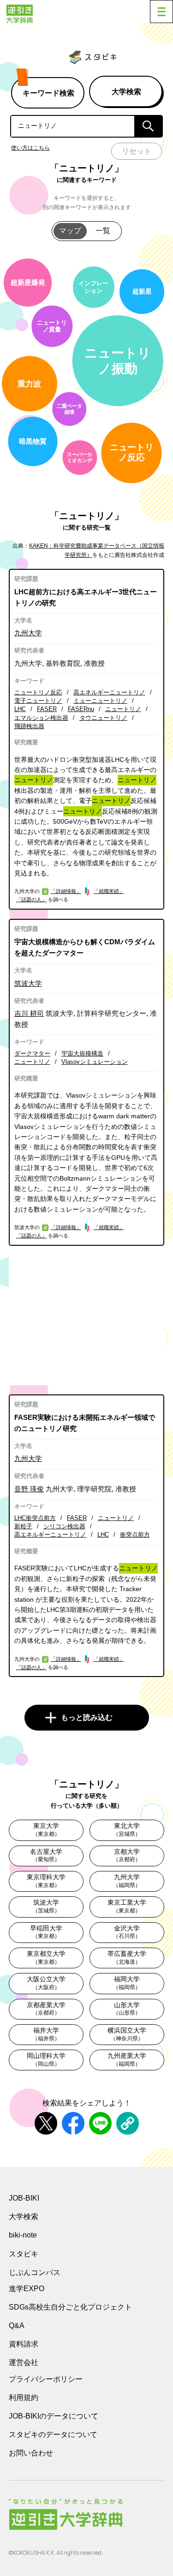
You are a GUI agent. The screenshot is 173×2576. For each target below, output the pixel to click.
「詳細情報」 (66, 891)
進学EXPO (27, 2289)
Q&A (17, 2326)
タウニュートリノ (103, 718)
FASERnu (81, 709)
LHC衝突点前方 (35, 1518)
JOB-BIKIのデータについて (54, 2416)
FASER (47, 709)
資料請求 (24, 2344)
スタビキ (24, 2254)
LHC (20, 709)
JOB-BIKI (24, 2198)
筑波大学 (28, 983)
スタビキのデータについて (53, 2434)
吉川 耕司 (29, 1013)
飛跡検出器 (29, 726)
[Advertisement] (87, 1320)
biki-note (23, 2235)
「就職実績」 (109, 891)
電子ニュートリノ (38, 701)
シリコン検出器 (64, 1526)
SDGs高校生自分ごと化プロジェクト (70, 2307)
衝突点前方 (135, 1535)
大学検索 (24, 2217)
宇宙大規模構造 (82, 1053)
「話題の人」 (31, 899)
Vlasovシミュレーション (95, 1062)
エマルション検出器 (41, 718)
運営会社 (24, 2362)
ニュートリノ (123, 709)
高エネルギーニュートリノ (109, 692)
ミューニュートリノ (100, 701)
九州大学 (28, 633)
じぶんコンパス (35, 2272)
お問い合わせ (31, 2453)
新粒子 (23, 1526)
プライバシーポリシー (46, 2379)
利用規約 (24, 2398)
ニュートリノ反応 (38, 692)
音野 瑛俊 (29, 1489)
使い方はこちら (30, 148)
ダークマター (32, 1053)
